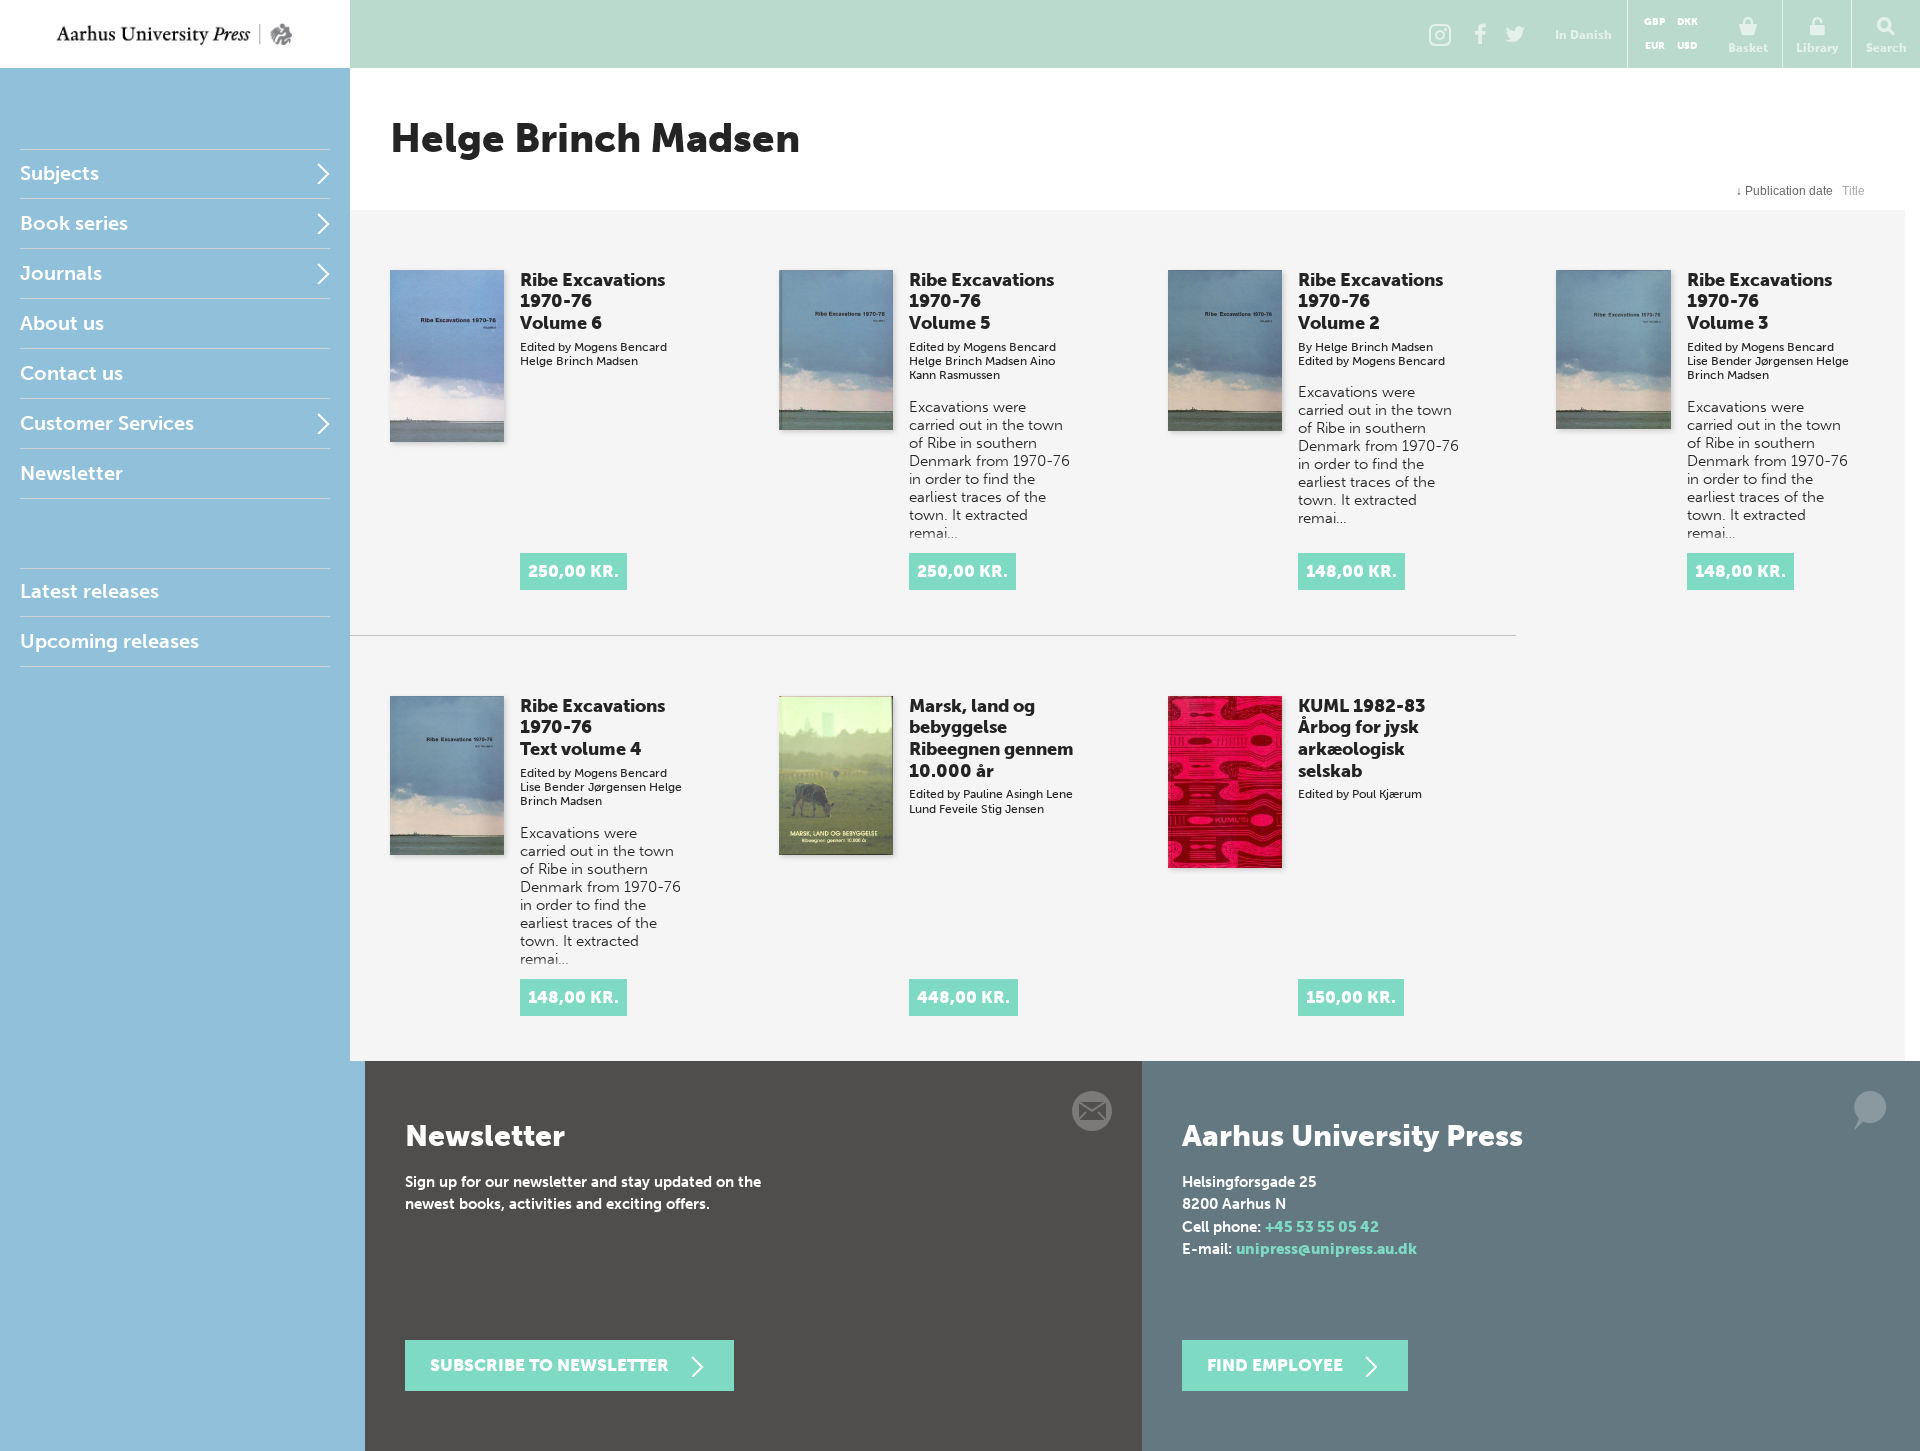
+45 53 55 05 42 (1322, 1227)
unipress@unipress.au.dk (1326, 1249)
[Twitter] (1515, 34)
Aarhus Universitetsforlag (175, 34)
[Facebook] (1480, 34)
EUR (1655, 46)
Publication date (1784, 191)
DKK (1687, 22)
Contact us (71, 373)
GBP (1654, 22)
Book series (74, 223)
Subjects (59, 173)
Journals (61, 273)
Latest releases (89, 591)
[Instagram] (1440, 34)
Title (1853, 191)
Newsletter (71, 473)
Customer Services (107, 423)
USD (1687, 46)
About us (62, 323)
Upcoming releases (109, 641)
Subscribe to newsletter (549, 1365)
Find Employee (1275, 1365)
